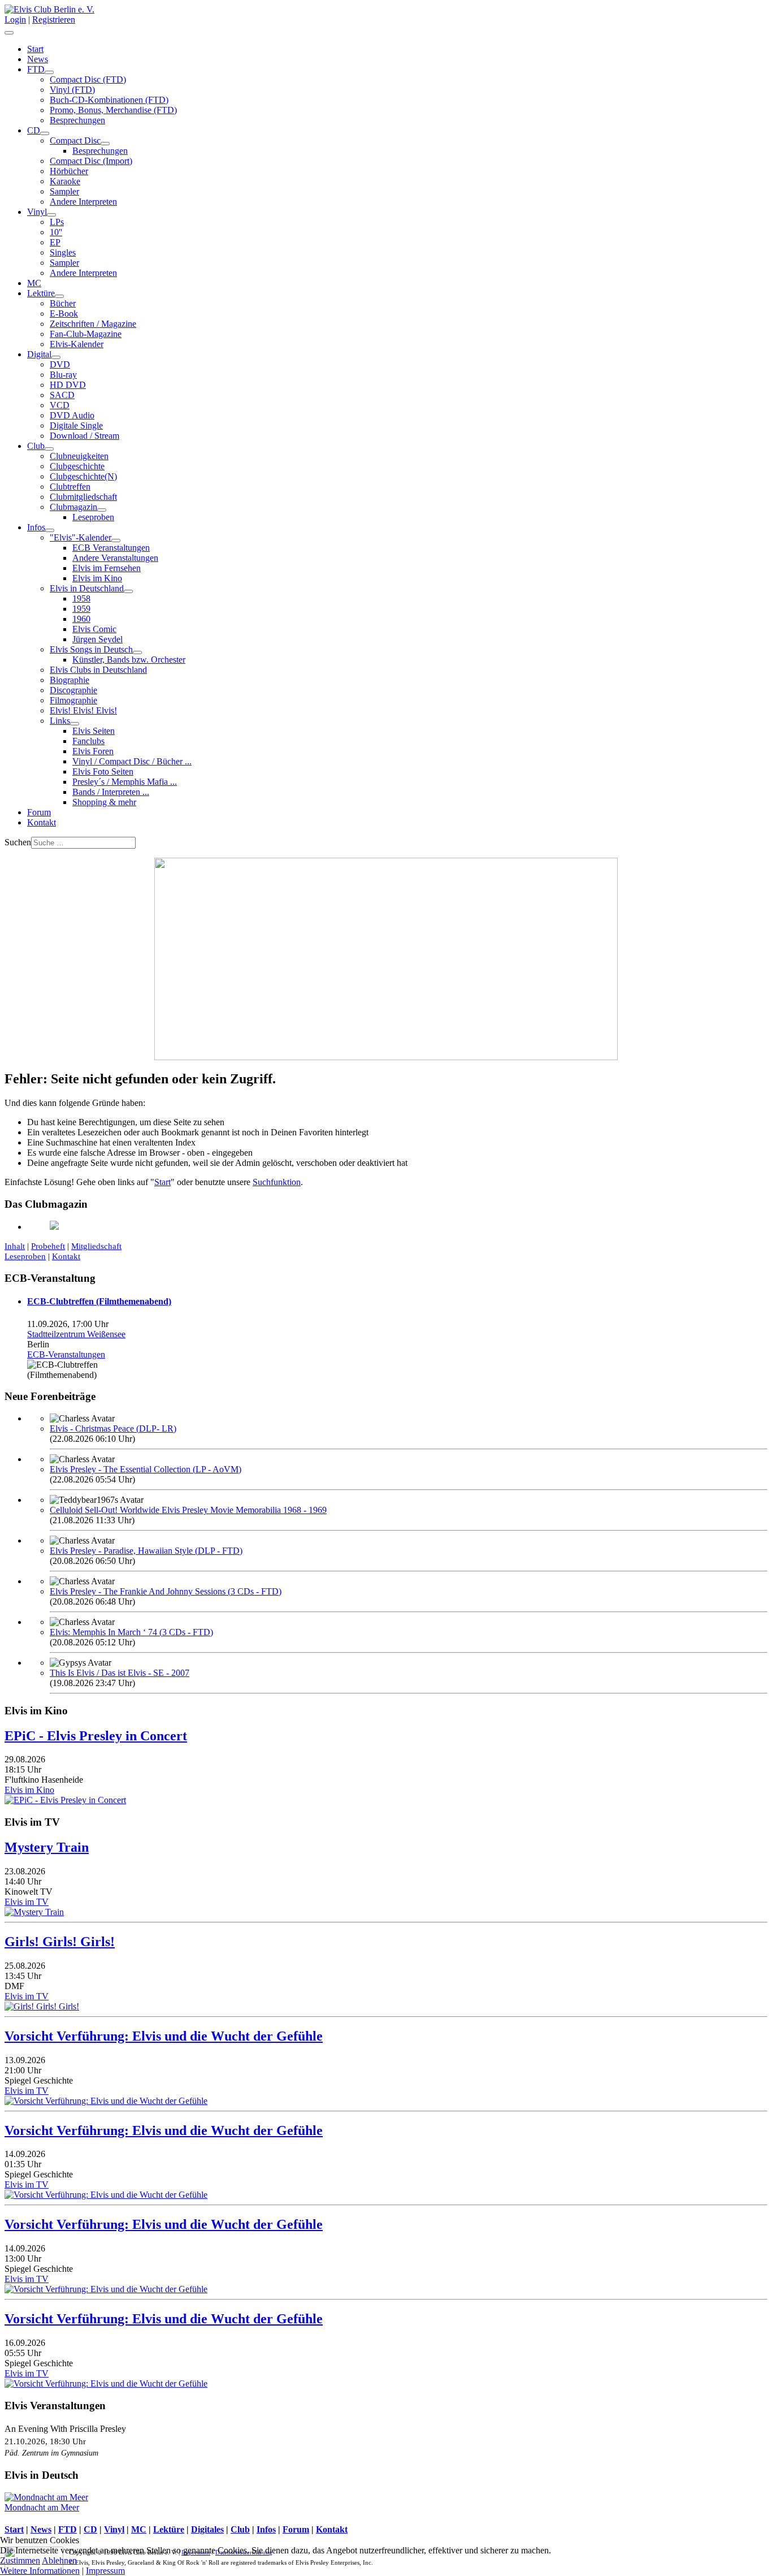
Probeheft (48, 1246)
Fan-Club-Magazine (86, 334)
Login (15, 20)
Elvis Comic (94, 629)
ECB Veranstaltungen (111, 548)
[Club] (49, 449)
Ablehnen (59, 2560)
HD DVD (68, 385)
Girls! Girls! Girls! (60, 1942)
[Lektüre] (59, 296)
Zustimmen (20, 2560)
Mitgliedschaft (96, 1246)
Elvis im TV (27, 1902)
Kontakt (42, 822)
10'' (56, 232)
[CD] (45, 133)
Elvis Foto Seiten (103, 771)
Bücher (63, 303)
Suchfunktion (277, 1182)
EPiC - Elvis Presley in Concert (96, 1736)
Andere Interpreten (83, 202)
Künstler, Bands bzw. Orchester (129, 660)
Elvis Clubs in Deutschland (98, 670)
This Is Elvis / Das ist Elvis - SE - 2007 (120, 1673)
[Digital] (56, 357)
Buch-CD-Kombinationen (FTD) (109, 100)
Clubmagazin (73, 507)
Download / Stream (84, 436)
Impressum (105, 2571)
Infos (36, 527)
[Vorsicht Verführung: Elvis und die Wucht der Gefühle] (106, 2101)
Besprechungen (77, 120)
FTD (36, 69)
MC (34, 283)
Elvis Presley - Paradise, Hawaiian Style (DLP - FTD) (146, 1551)
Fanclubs (88, 741)
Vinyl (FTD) (72, 90)
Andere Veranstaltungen (115, 558)
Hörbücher (69, 171)
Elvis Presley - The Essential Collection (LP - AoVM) (146, 1469)
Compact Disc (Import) (91, 161)
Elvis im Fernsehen (107, 568)
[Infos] (50, 530)
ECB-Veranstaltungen (66, 1354)
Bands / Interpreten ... (111, 792)
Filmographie (73, 700)
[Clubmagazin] (102, 510)
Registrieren (54, 20)
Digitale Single (76, 425)
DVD (60, 364)
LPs (57, 222)
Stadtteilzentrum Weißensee (76, 1334)
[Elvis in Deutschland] (128, 591)
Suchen (18, 842)
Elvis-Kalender (77, 344)
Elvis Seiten (94, 731)
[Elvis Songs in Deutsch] (137, 652)
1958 (81, 598)
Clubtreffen (70, 487)
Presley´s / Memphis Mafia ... (125, 782)
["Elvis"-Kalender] (116, 541)
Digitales (207, 2529)
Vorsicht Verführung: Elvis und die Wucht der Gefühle (164, 2036)
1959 (81, 609)
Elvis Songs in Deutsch (91, 649)
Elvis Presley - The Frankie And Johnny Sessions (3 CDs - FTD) (166, 1591)
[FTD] (49, 72)
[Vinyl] (51, 215)
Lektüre (41, 293)
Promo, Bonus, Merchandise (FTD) (113, 110)
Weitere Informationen (40, 2571)
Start (35, 49)
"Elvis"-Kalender (81, 537)
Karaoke (65, 181)
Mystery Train (47, 1847)
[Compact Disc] (105, 144)
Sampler (64, 191)
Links (60, 721)
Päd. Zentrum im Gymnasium (51, 2453)
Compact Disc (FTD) (88, 79)
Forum (39, 812)
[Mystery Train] (34, 1912)
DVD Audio (72, 415)
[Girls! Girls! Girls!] (42, 2006)
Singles (63, 252)
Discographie (73, 690)
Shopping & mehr (104, 802)
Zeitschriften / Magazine (93, 324)
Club (36, 446)
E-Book (64, 314)
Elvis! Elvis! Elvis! (83, 710)
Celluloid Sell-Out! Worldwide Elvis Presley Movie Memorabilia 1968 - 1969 (188, 1510)
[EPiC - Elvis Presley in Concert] (65, 1800)
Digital (39, 354)
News (38, 59)
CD (34, 130)
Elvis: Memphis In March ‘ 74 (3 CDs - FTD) (131, 1632)
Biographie (70, 680)
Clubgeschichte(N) (83, 476)
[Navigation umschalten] (9, 33)
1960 (81, 619)
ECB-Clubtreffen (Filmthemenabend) (99, 1301)
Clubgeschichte (77, 466)
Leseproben (93, 517)
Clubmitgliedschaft (83, 497)
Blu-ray (63, 375)
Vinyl (37, 212)
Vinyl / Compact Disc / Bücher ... (132, 761)
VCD (60, 405)
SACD (62, 395)
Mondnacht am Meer (42, 2507)
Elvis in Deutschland (87, 588)
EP (55, 242)
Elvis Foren (93, 751)
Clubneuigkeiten (79, 456)
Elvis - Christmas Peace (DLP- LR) (113, 1429)
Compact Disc (75, 141)
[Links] (75, 724)
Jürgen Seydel (97, 639)
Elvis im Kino (97, 578)
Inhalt (15, 1246)
